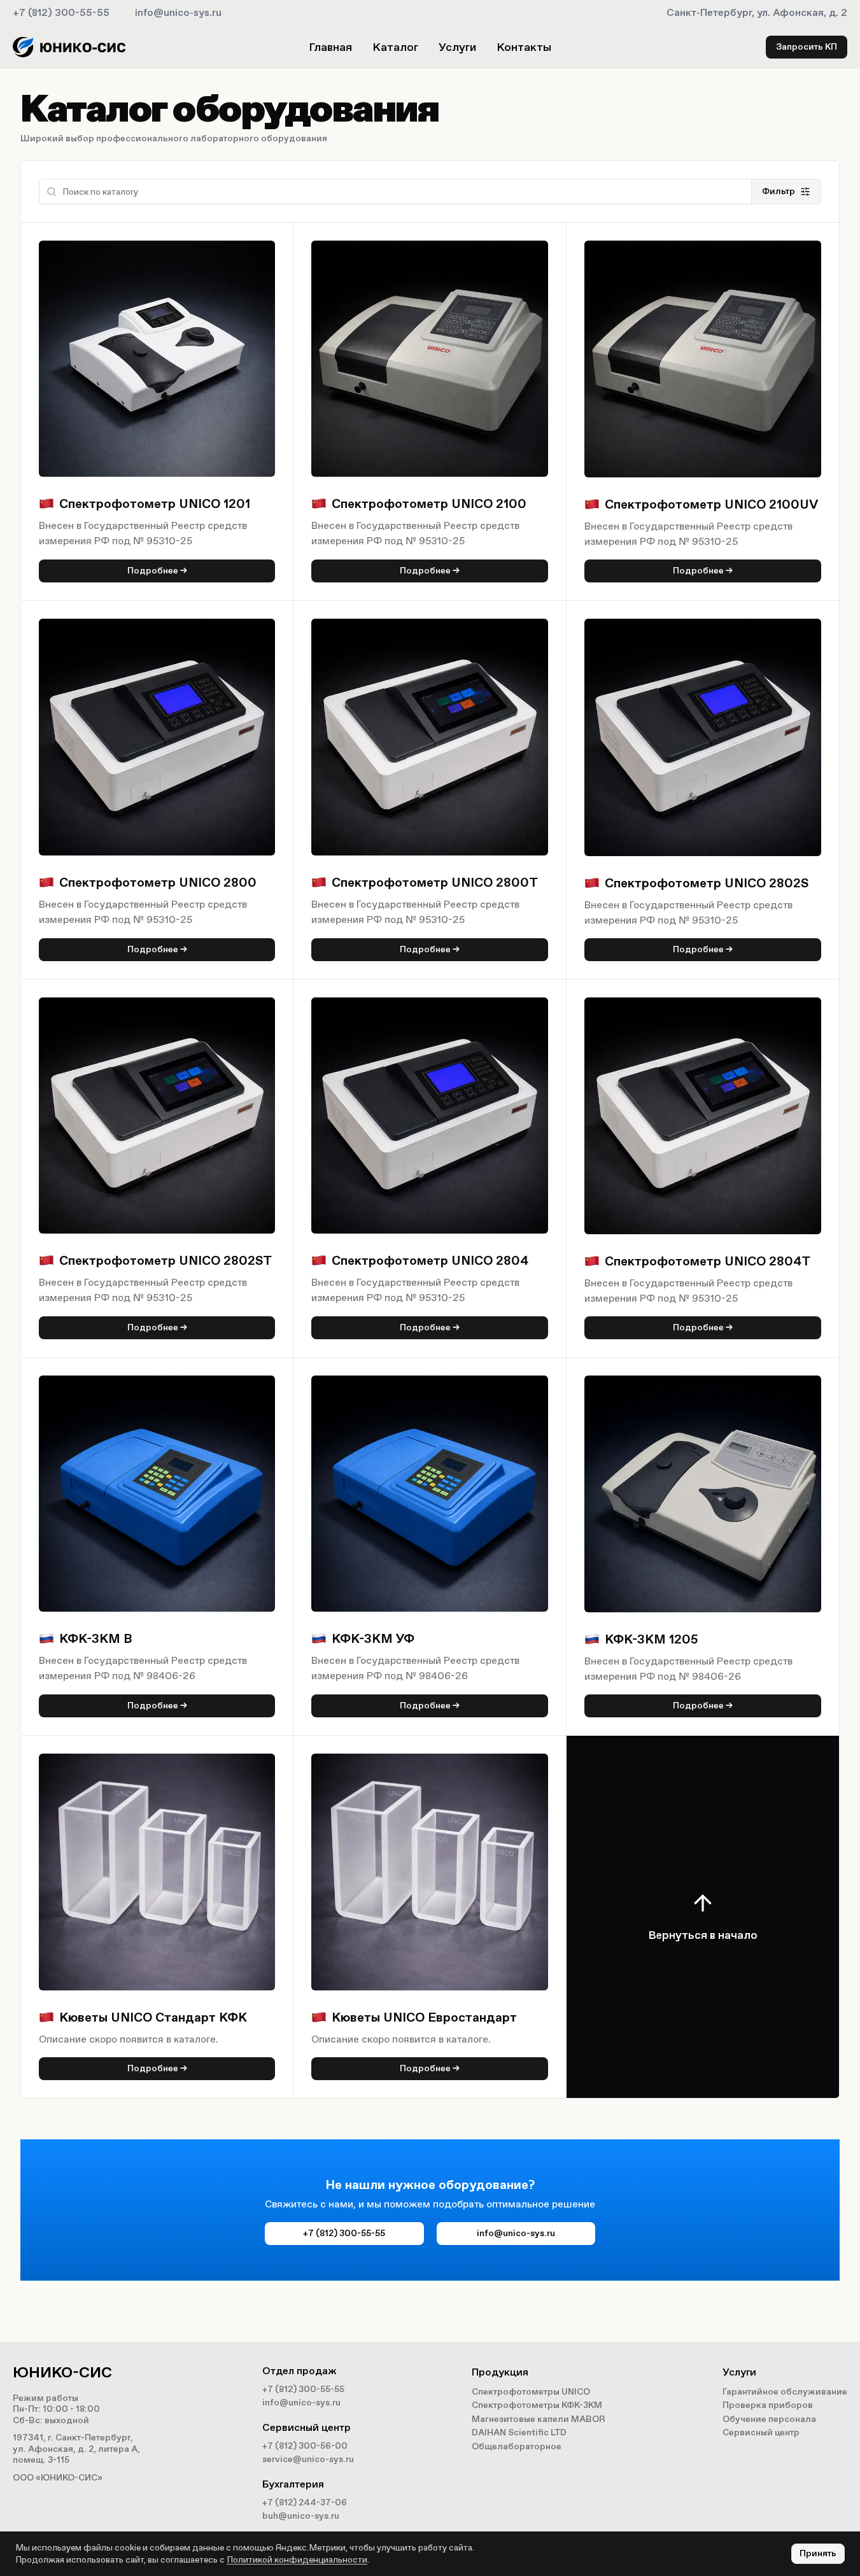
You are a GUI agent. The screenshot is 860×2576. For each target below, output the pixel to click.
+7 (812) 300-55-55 (61, 12)
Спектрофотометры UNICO (531, 2392)
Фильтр (779, 191)
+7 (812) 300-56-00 (305, 2446)
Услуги (457, 47)
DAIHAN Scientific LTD (519, 2432)
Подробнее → (157, 571)
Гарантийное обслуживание (785, 2392)
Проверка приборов (768, 2405)
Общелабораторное (517, 2446)
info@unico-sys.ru (178, 12)
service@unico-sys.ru (308, 2459)
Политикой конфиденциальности (297, 2560)
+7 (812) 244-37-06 (305, 2502)
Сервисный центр (761, 2432)
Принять (818, 2553)
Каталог (395, 47)
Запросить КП (807, 47)
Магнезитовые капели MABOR (539, 2419)
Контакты (524, 47)
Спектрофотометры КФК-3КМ (537, 2405)
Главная (330, 47)
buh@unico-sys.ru (301, 2516)
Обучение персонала (769, 2419)
